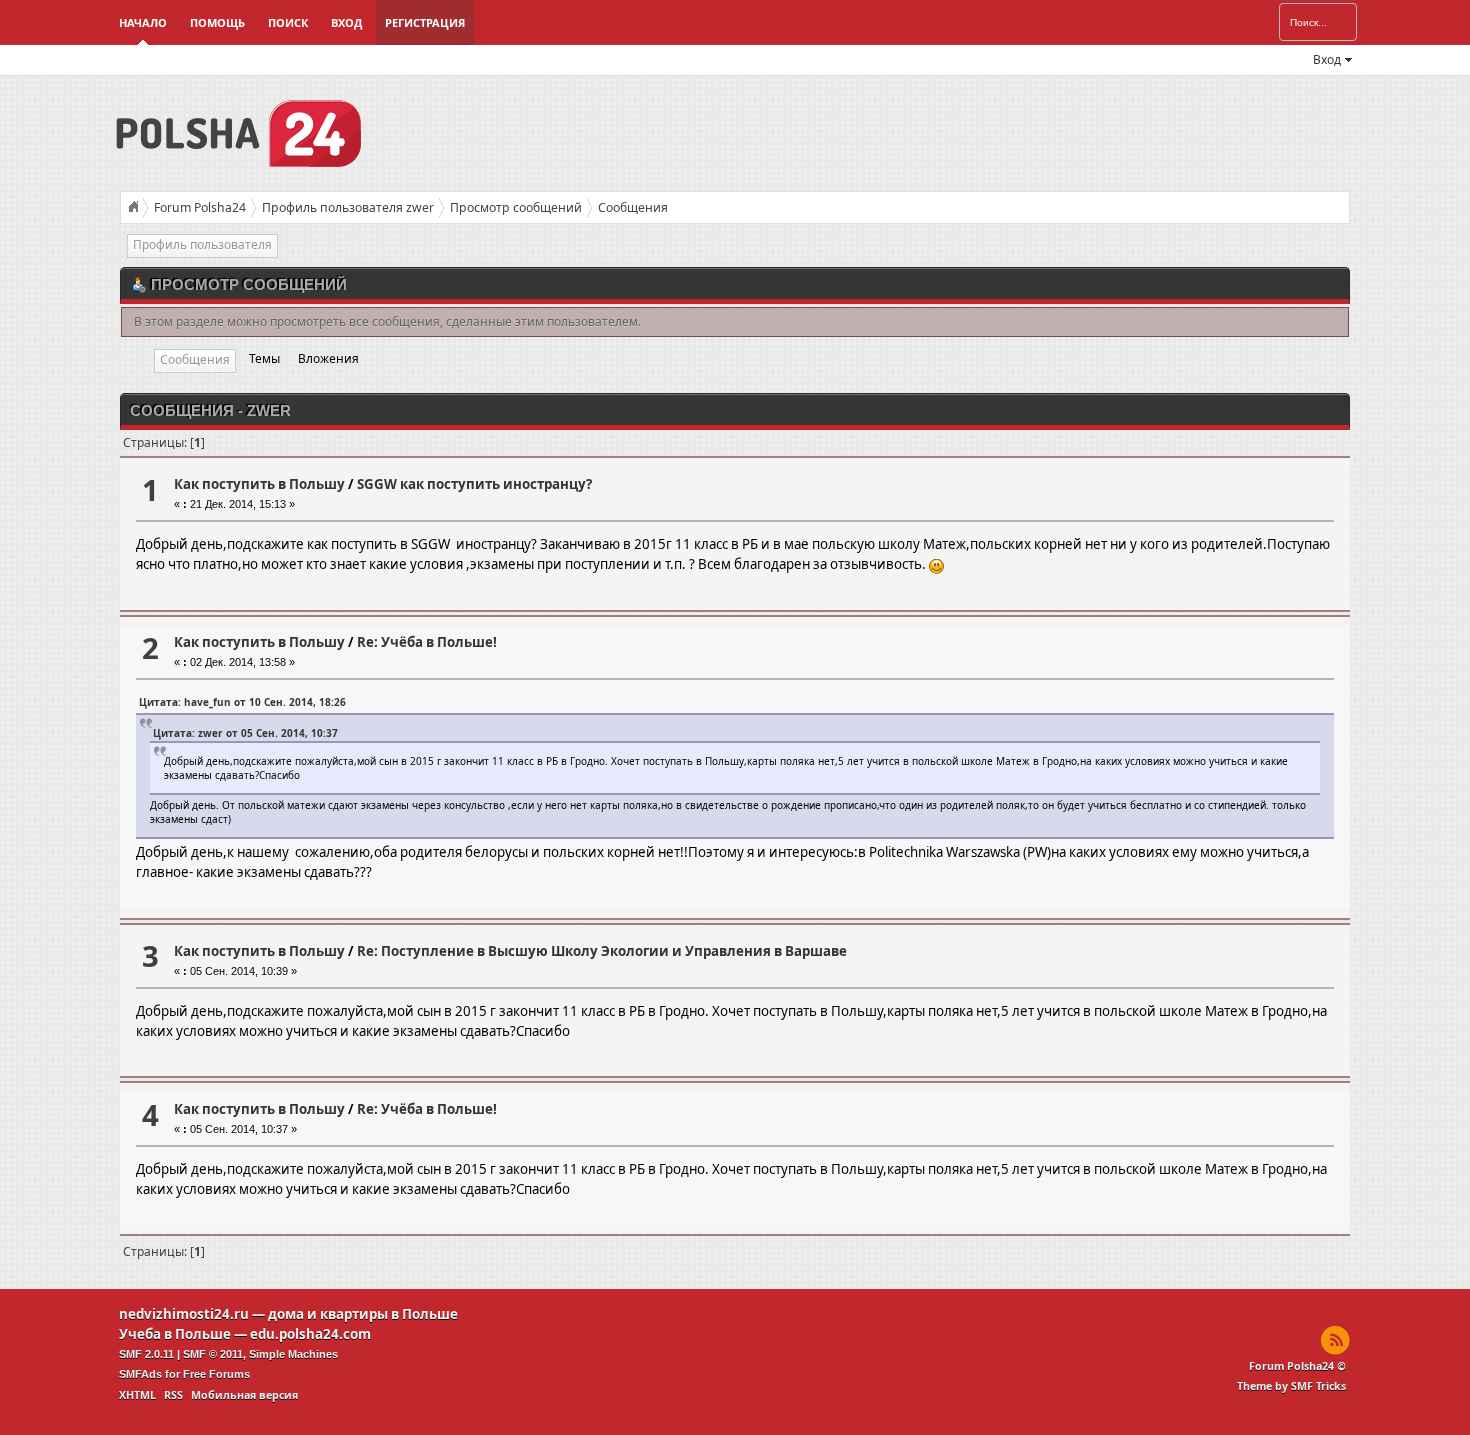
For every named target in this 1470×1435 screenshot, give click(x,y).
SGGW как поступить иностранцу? (474, 484)
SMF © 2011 (213, 1354)
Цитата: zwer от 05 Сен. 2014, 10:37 (245, 733)
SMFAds (140, 1374)
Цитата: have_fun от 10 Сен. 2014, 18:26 (242, 702)
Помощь (217, 22)
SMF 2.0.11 (146, 1354)
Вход (346, 22)
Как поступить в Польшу (259, 484)
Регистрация (425, 22)
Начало (143, 22)
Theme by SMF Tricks (1291, 1386)
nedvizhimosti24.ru (184, 1314)
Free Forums (216, 1374)
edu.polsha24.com (310, 1334)
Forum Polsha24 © (1297, 1366)
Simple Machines (293, 1354)
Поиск (288, 22)
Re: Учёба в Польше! (427, 642)
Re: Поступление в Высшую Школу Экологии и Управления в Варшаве (602, 951)
